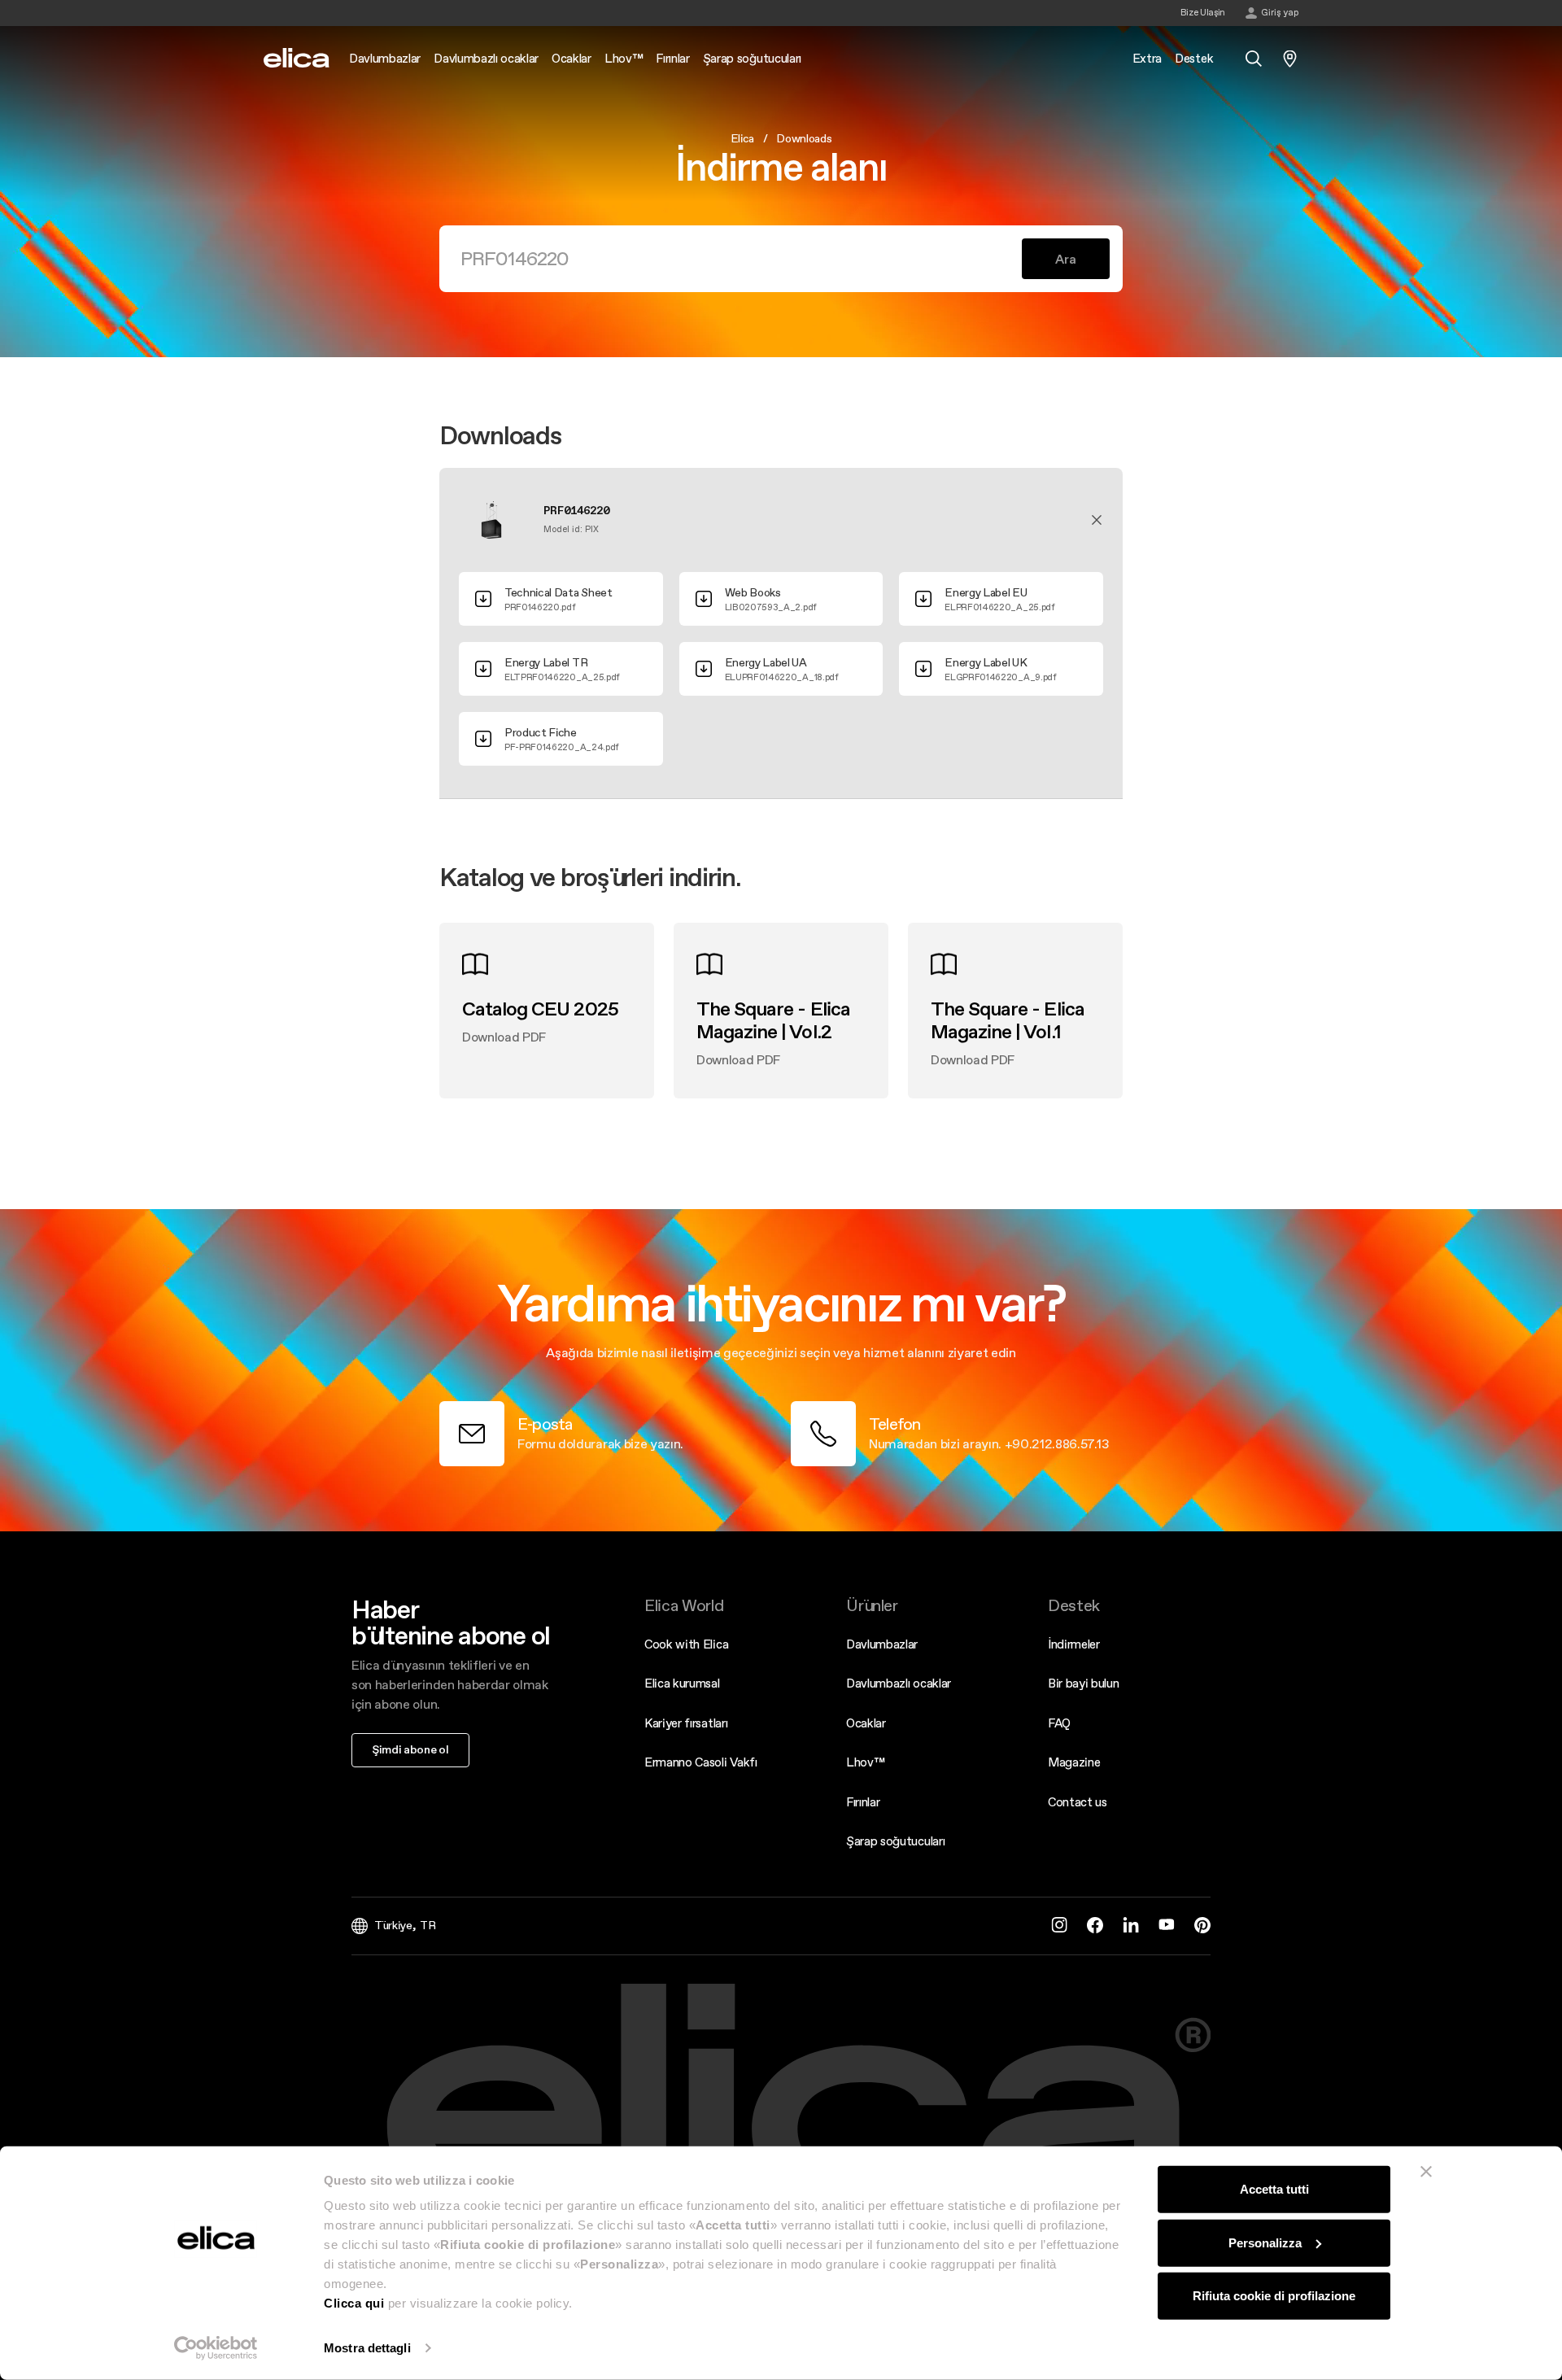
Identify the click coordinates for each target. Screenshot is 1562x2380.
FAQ (1059, 1723)
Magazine (1074, 1762)
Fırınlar (863, 1802)
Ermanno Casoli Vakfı (701, 1762)
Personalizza (1265, 2242)
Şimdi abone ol (410, 1749)
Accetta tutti (1274, 2189)
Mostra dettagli (367, 2348)
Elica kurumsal (682, 1683)
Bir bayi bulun (1084, 1683)
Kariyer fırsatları (686, 1723)
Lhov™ (865, 1762)
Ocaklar (866, 1723)
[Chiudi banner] (1426, 2172)
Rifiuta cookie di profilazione (1274, 2296)
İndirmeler (1074, 1644)
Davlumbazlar (882, 1644)
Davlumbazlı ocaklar (899, 1683)
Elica (742, 138)
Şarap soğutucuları (895, 1841)
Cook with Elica (686, 1644)
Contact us (1078, 1802)
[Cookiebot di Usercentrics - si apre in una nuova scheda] (216, 2348)
